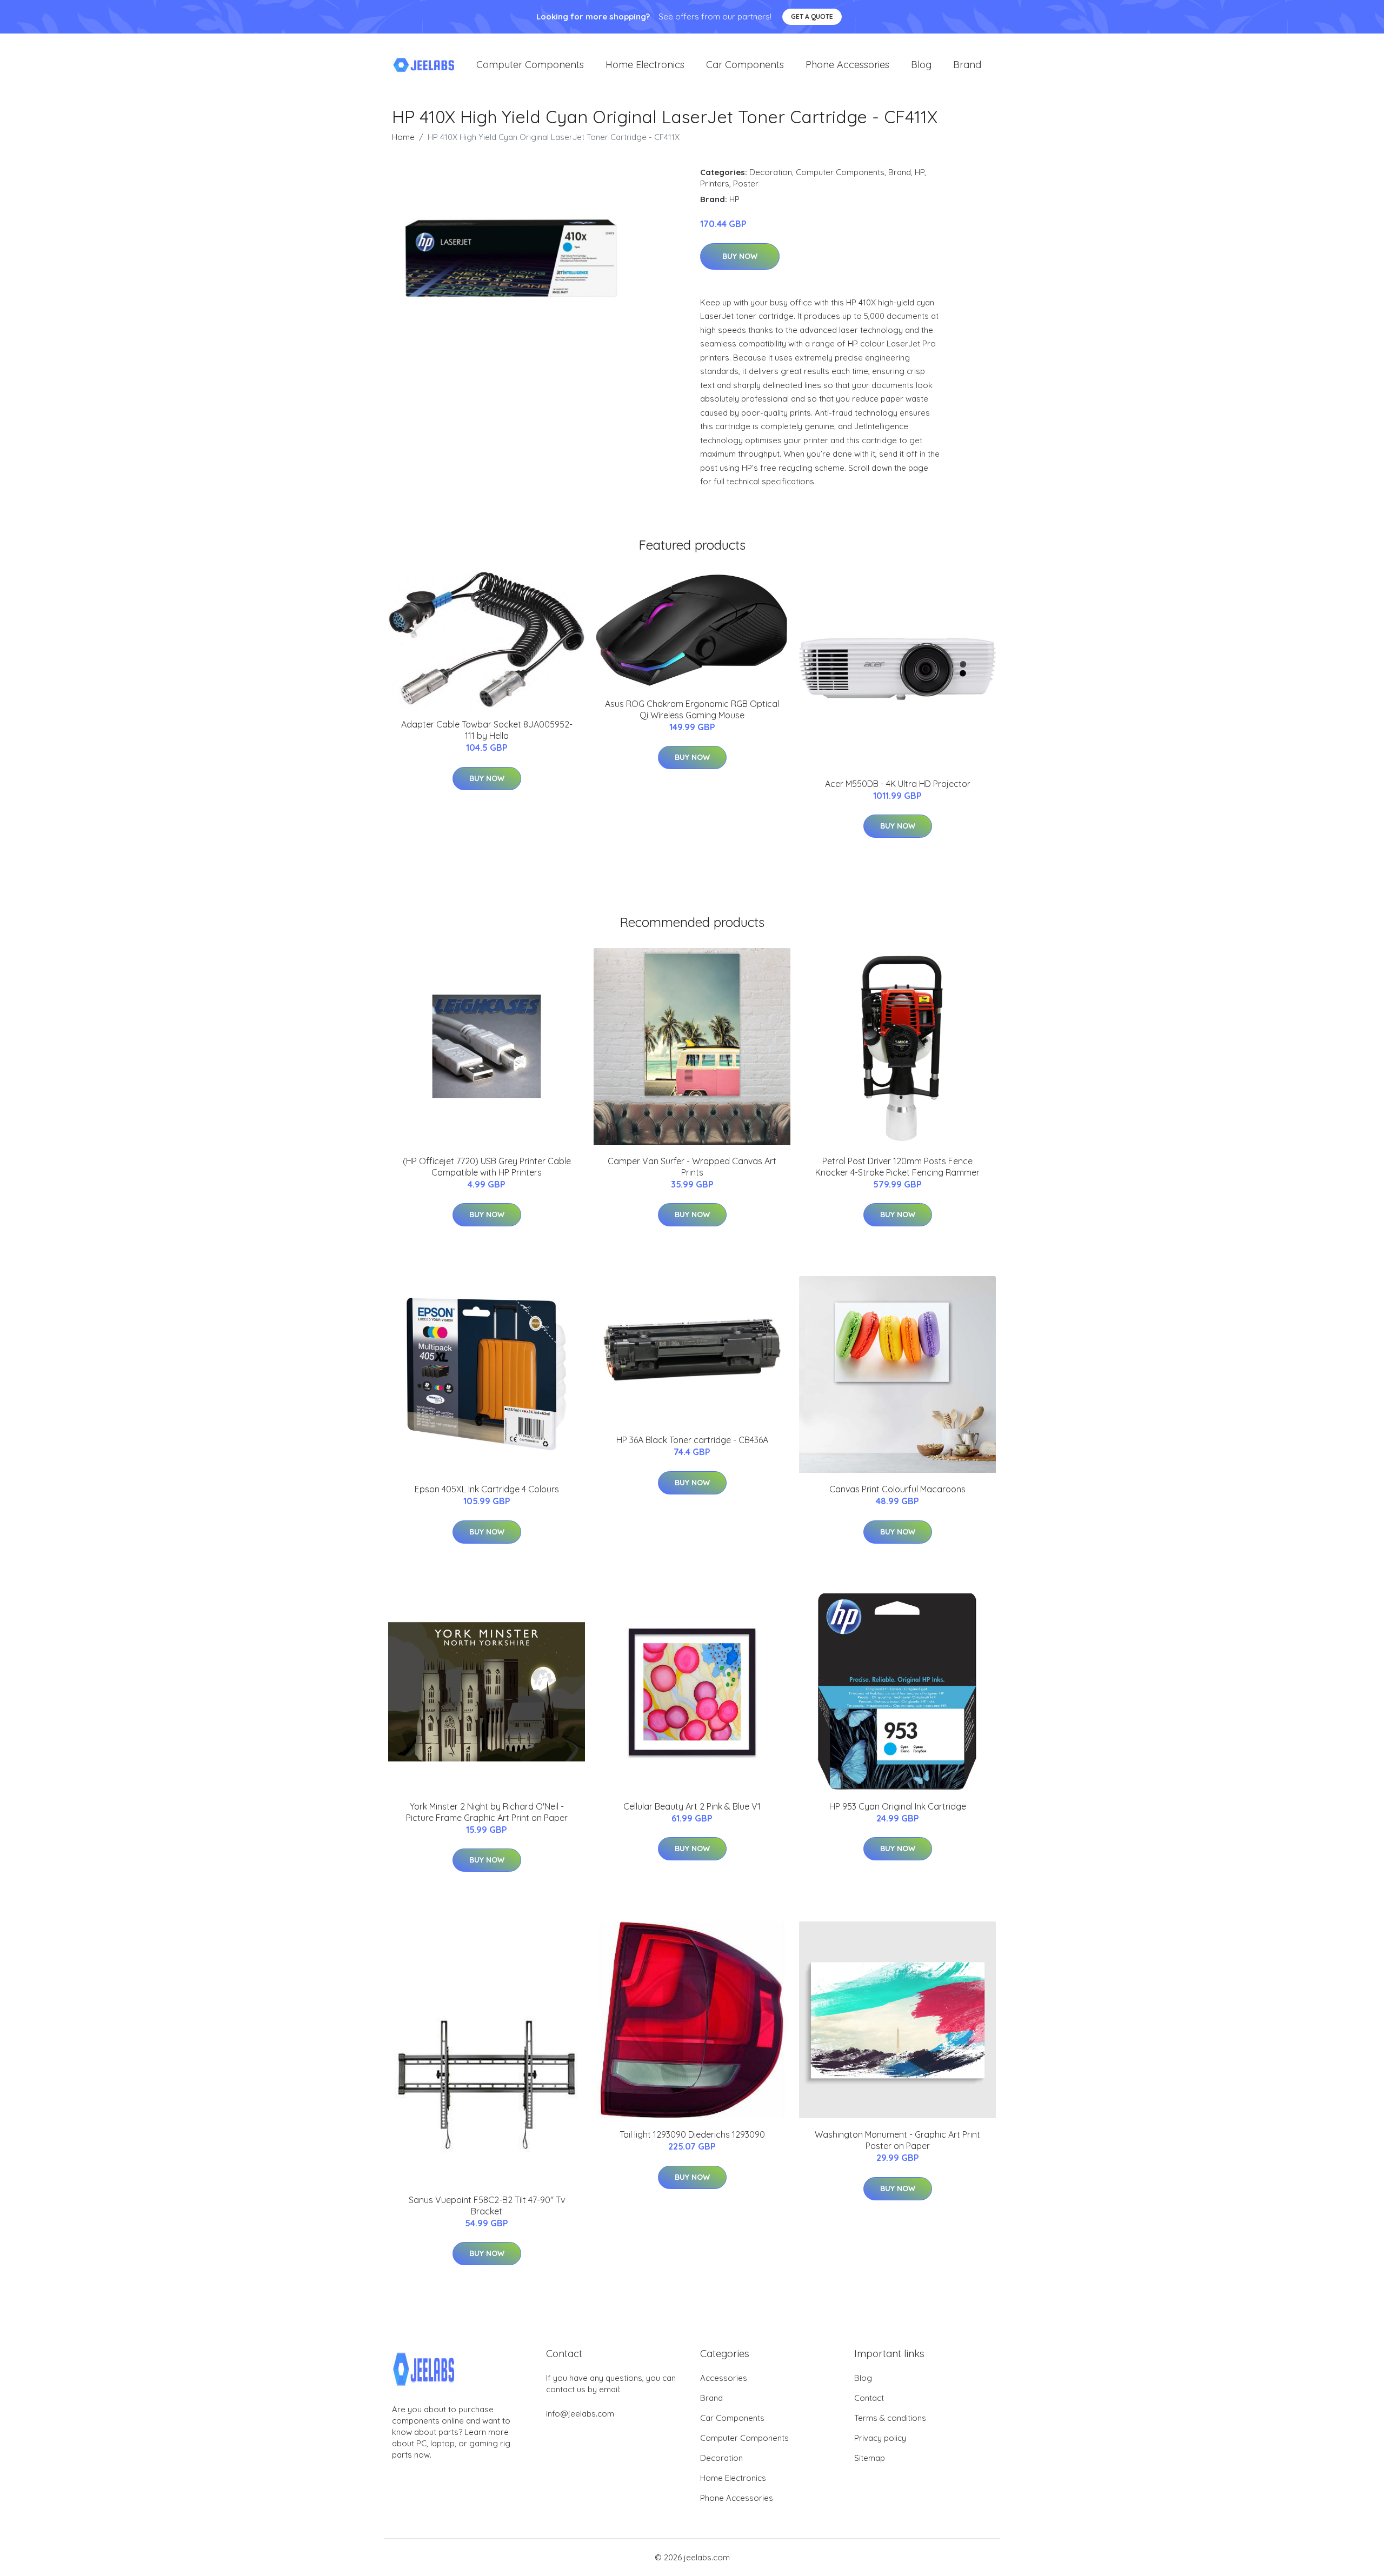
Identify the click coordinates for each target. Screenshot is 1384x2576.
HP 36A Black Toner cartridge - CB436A (692, 1440)
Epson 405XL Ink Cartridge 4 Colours (487, 1489)
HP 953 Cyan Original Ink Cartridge (898, 1806)
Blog (921, 65)
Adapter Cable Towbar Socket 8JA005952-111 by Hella (487, 730)
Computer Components (530, 65)
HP (920, 172)
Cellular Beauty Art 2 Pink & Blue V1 (692, 1806)
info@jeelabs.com (580, 2414)
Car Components (745, 65)
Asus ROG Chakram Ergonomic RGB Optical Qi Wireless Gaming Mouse (692, 709)
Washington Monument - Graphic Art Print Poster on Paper (897, 2140)
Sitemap (870, 2458)
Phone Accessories (847, 65)
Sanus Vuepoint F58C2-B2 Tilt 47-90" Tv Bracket (487, 2205)
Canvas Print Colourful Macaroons (897, 1489)
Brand (967, 65)
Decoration (771, 172)
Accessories (724, 2378)
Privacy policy (880, 2438)
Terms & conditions (890, 2418)
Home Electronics (645, 65)
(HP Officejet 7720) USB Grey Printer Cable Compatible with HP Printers (487, 1167)
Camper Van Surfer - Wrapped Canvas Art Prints (692, 1167)
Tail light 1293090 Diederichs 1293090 (692, 2134)
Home (403, 137)
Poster (746, 183)
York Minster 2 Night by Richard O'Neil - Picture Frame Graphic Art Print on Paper (487, 1812)
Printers (715, 183)
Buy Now (740, 256)
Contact (869, 2398)
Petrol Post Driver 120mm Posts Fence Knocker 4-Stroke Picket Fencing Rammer (897, 1167)
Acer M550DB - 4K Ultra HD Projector (898, 784)
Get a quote (812, 16)
